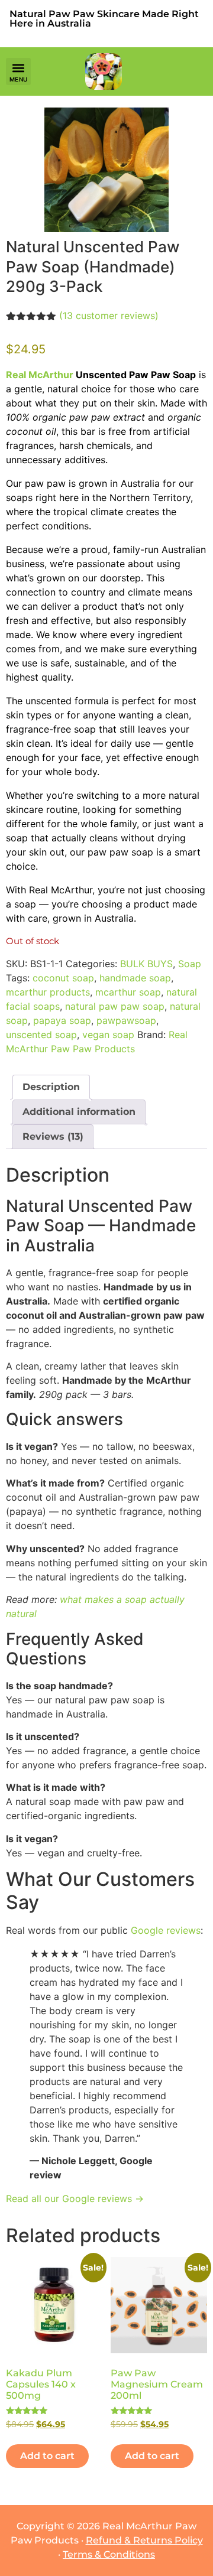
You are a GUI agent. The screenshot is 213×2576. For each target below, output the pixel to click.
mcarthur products (48, 992)
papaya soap (62, 1020)
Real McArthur (40, 375)
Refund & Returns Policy (144, 2540)
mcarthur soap (128, 992)
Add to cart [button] (47, 2456)
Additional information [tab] (79, 1112)
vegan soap (108, 1035)
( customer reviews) (109, 316)
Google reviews (166, 1930)
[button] (18, 71)
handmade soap (135, 978)
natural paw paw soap (115, 1006)
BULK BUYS (146, 964)
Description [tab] (51, 1087)
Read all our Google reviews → (75, 2198)
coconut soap (63, 978)
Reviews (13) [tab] (53, 1136)
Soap (190, 964)
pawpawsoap (126, 1020)
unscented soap (41, 1035)
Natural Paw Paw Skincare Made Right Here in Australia (104, 19)
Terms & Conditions (109, 2554)
